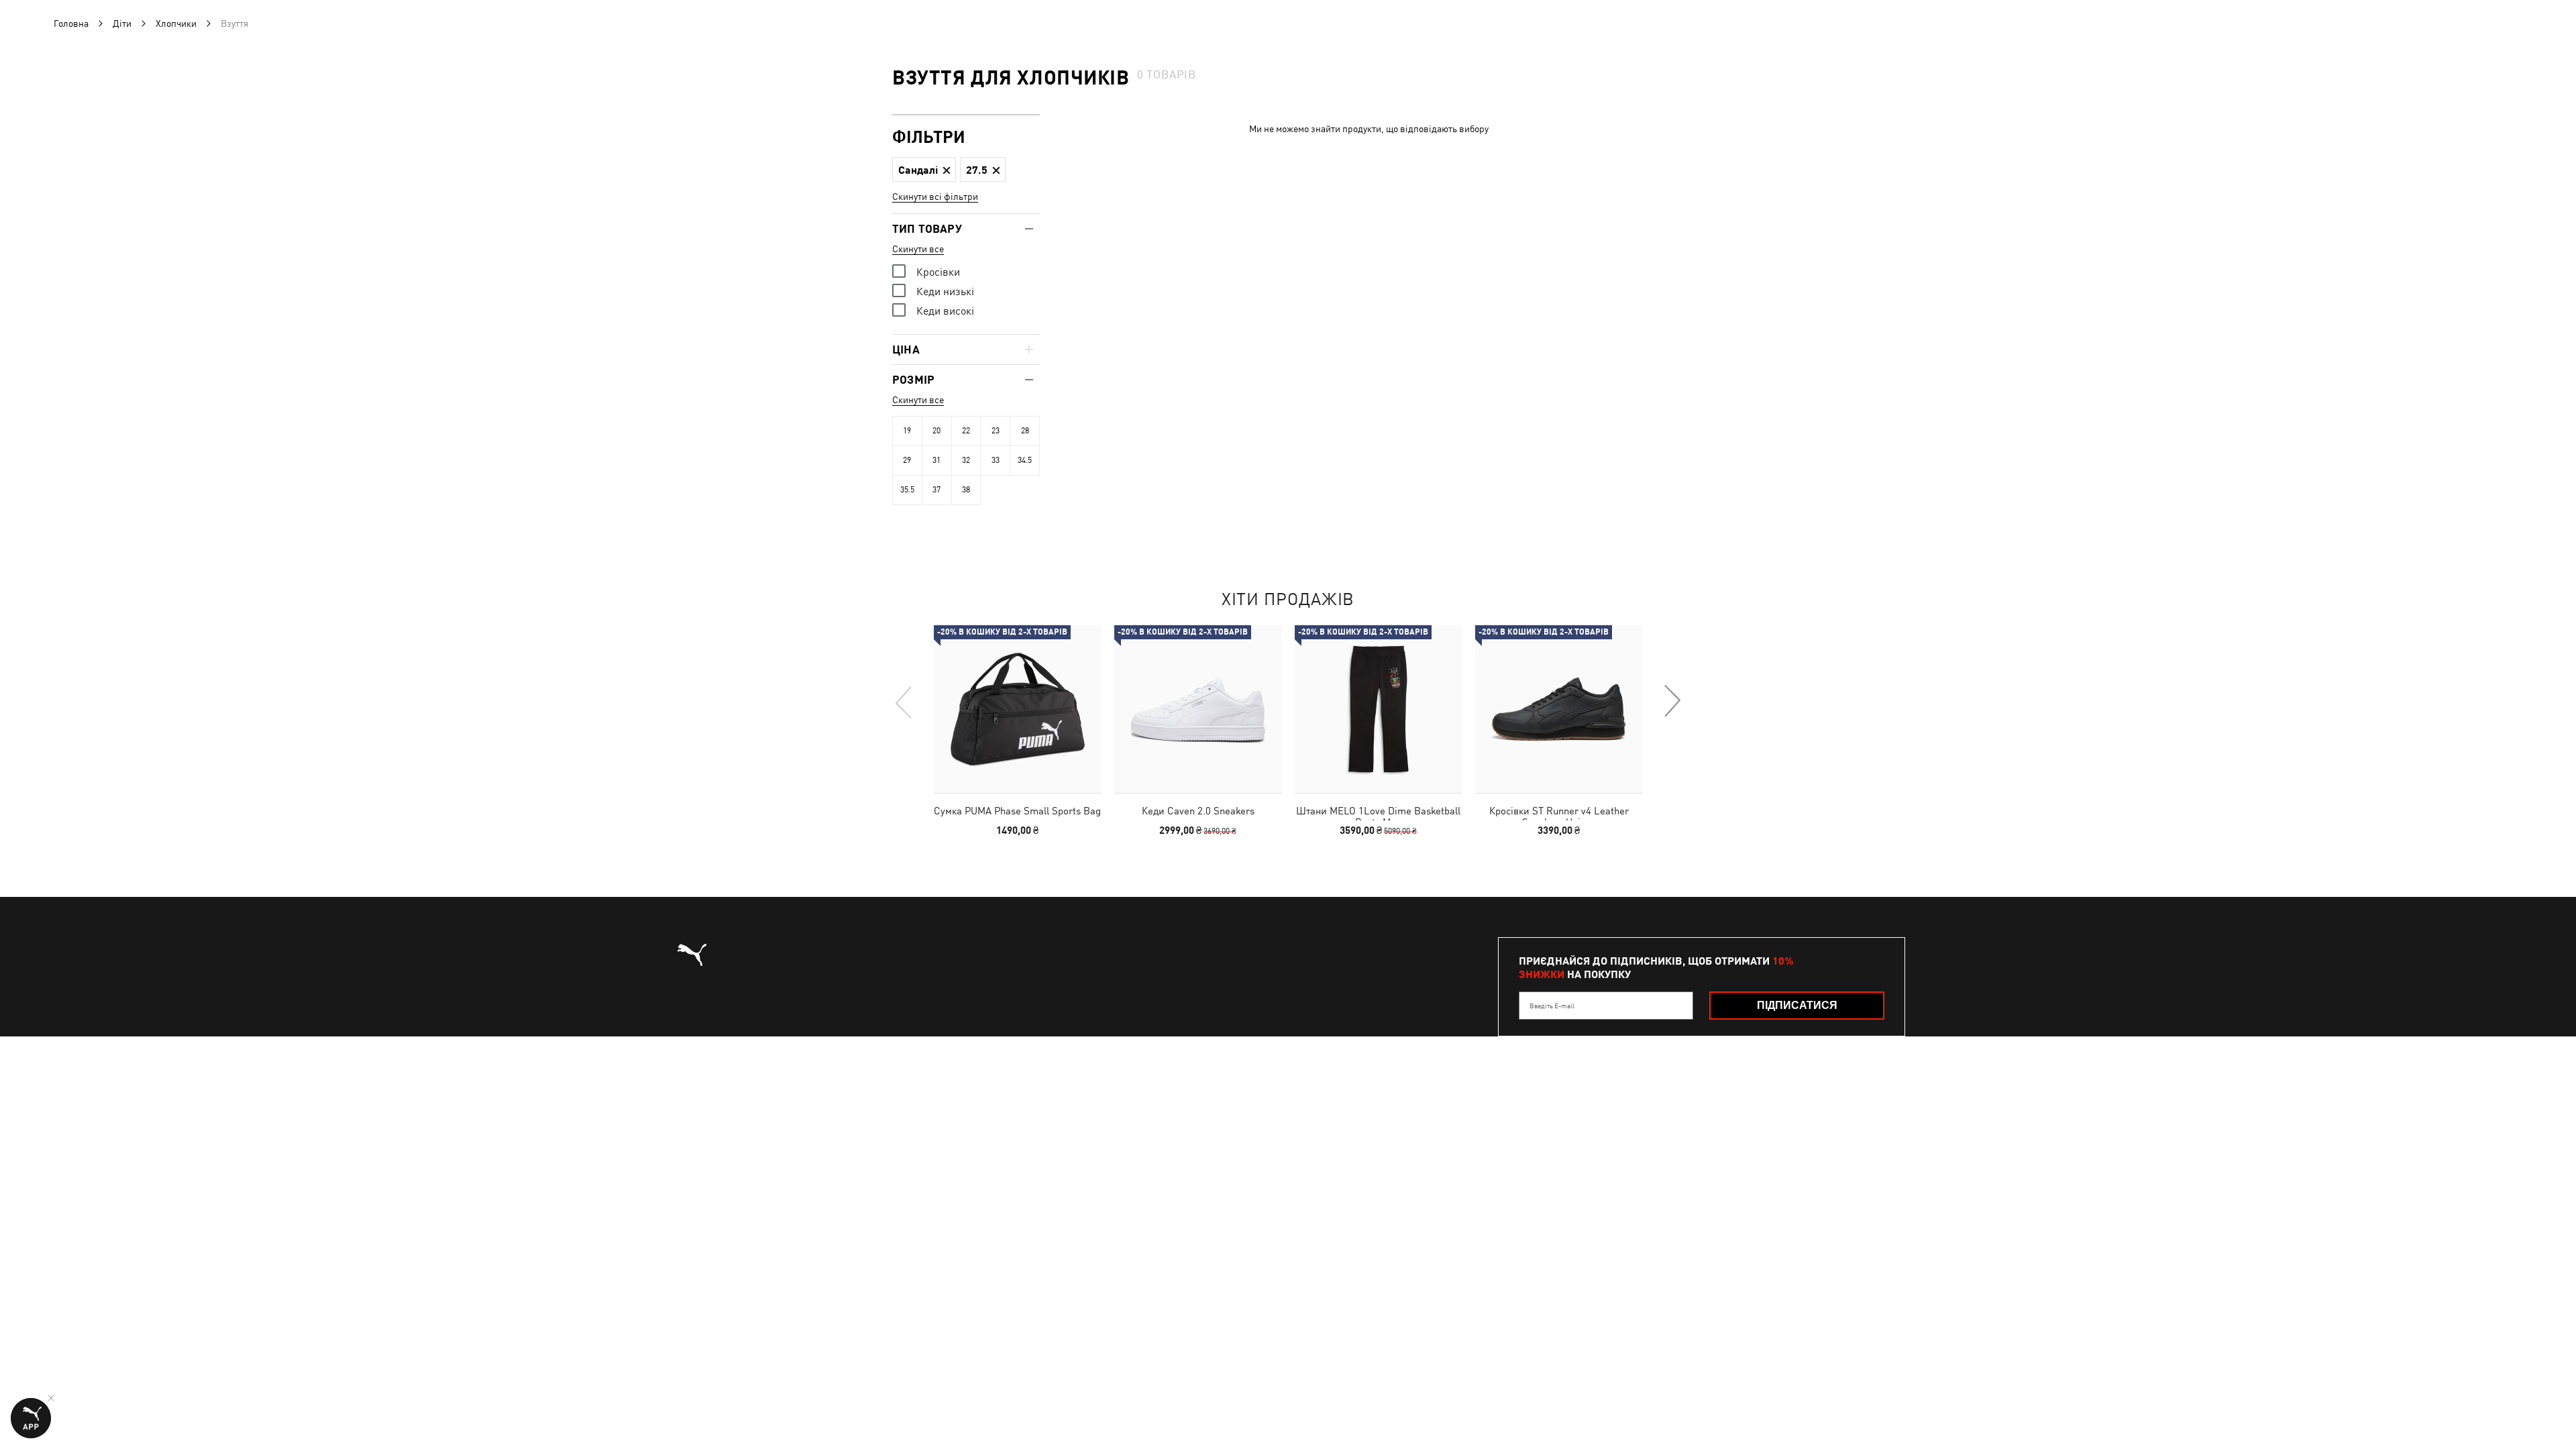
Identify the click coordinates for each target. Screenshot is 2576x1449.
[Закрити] (1541, 573)
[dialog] (1288, 724)
